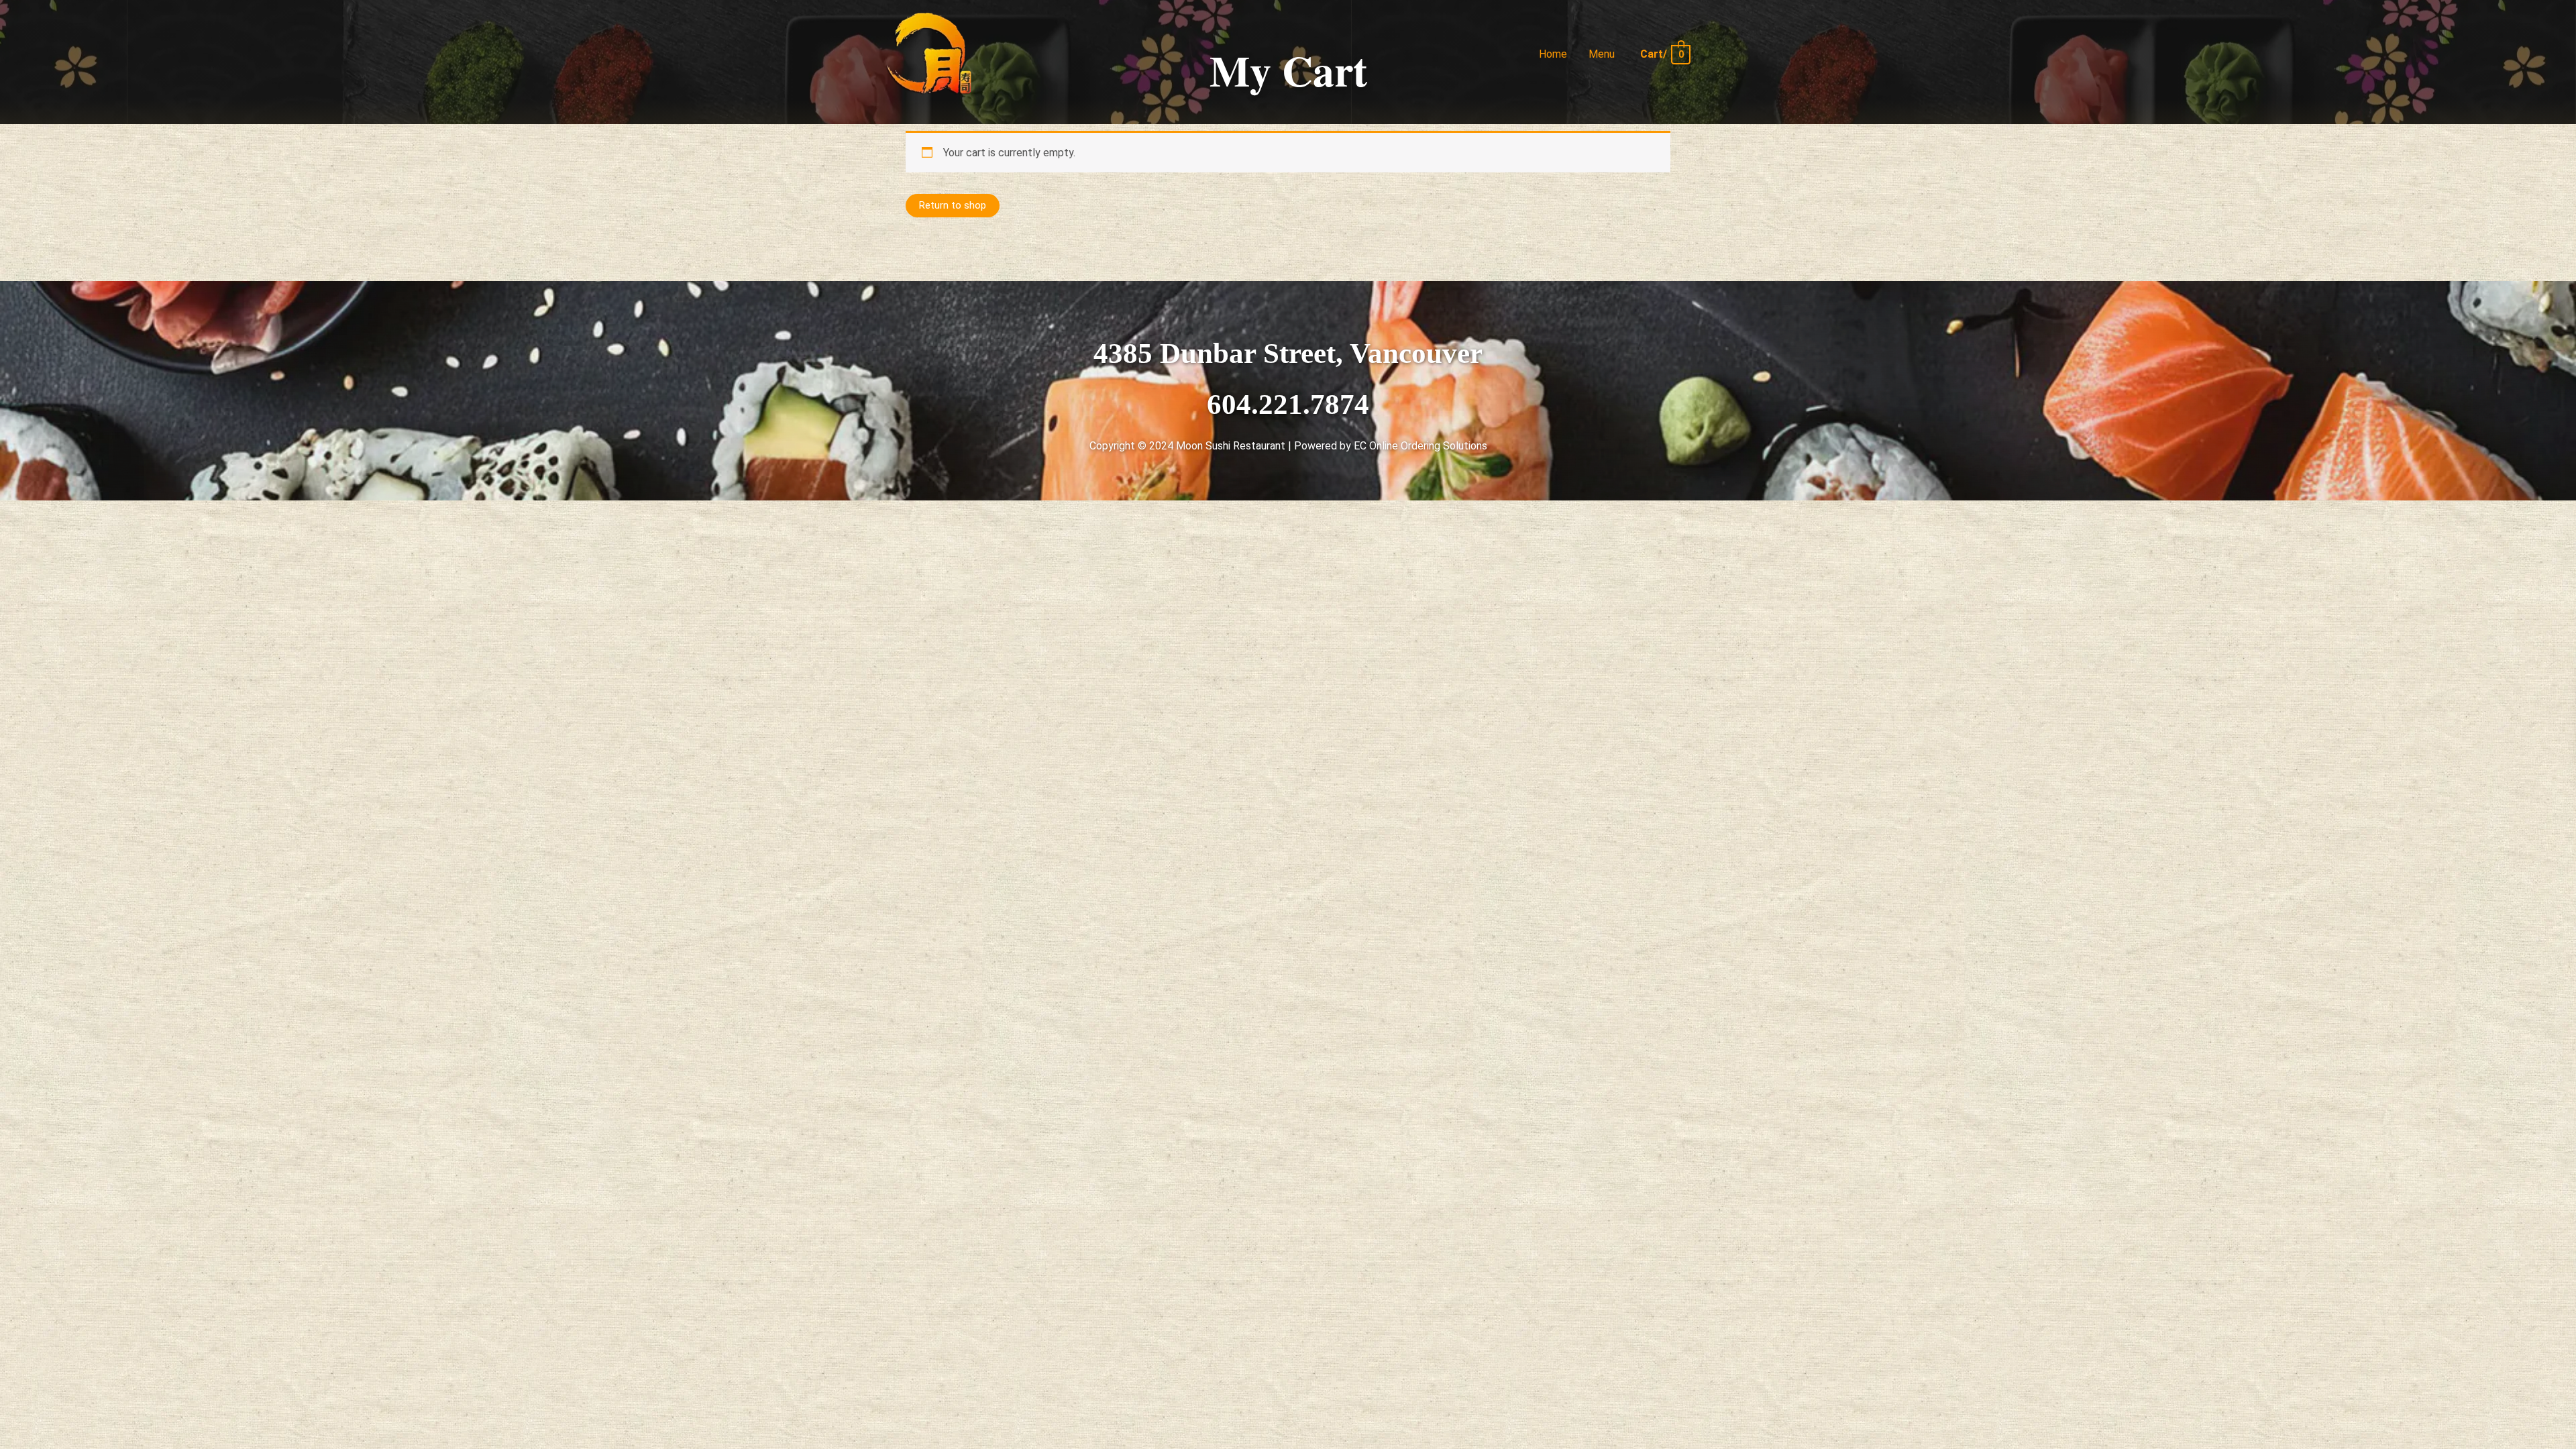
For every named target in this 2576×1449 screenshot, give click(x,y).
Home (1553, 54)
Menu (1602, 54)
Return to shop (953, 205)
